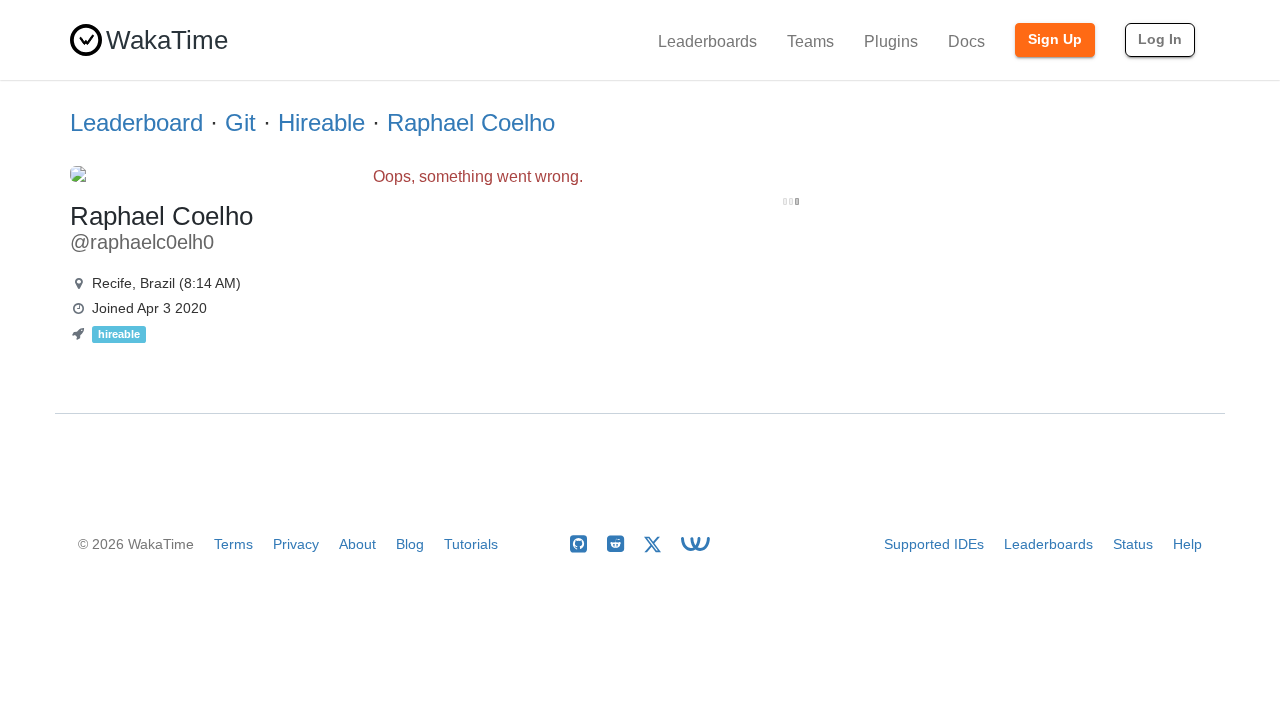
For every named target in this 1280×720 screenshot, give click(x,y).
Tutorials (471, 544)
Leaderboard (136, 122)
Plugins (891, 41)
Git (240, 122)
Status (1133, 544)
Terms (233, 544)
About (357, 544)
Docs (966, 41)
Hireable (321, 122)
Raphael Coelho (471, 122)
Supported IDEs (934, 544)
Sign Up (1055, 39)
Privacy (296, 544)
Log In (1160, 39)
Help (1187, 544)
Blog (410, 544)
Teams (810, 41)
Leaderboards (707, 41)
